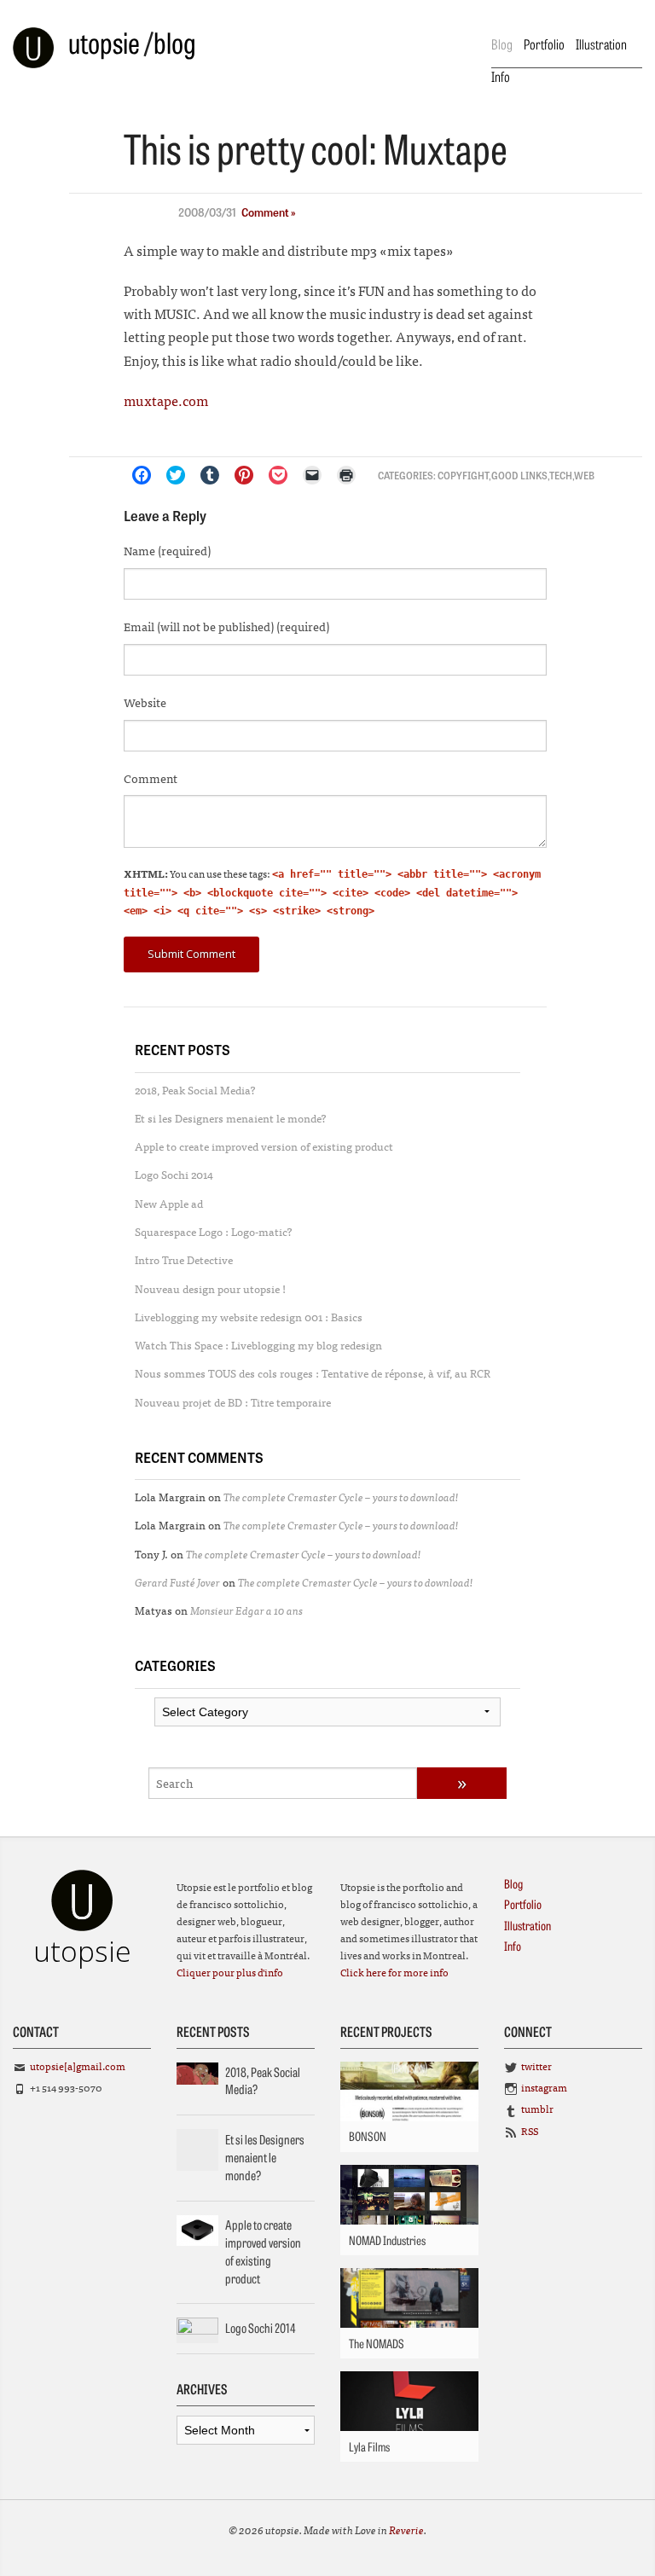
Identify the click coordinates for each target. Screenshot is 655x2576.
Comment (151, 778)
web (584, 475)
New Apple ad (169, 1203)
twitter (536, 2066)
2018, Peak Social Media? (195, 1090)
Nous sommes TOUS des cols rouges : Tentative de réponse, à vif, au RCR (313, 1373)
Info (501, 76)
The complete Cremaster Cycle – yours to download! (341, 1497)
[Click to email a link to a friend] (312, 475)
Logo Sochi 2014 (174, 1174)
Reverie (406, 2530)
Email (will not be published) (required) (226, 626)
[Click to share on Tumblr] (210, 475)
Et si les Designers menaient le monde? (231, 1118)
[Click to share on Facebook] (142, 475)
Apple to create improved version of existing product (264, 1146)
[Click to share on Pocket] (278, 475)
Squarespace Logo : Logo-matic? (214, 1231)
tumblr (537, 2109)
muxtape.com (166, 400)
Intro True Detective (184, 1259)
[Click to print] (346, 475)
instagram (544, 2087)
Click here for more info (394, 1972)
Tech (561, 475)
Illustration (601, 44)
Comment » (269, 212)
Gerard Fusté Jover (177, 1582)
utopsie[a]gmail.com (78, 2066)
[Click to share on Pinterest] (244, 475)
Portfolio (544, 44)
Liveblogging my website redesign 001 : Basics (249, 1317)
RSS (530, 2131)
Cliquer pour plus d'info (230, 1972)
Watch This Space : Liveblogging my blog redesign (258, 1345)
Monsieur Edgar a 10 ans (246, 1610)
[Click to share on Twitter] (176, 475)
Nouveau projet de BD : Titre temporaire (233, 1402)
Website (145, 702)
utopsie (104, 42)
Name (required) (167, 550)
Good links (519, 475)
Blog (502, 44)
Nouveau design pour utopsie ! (210, 1288)
